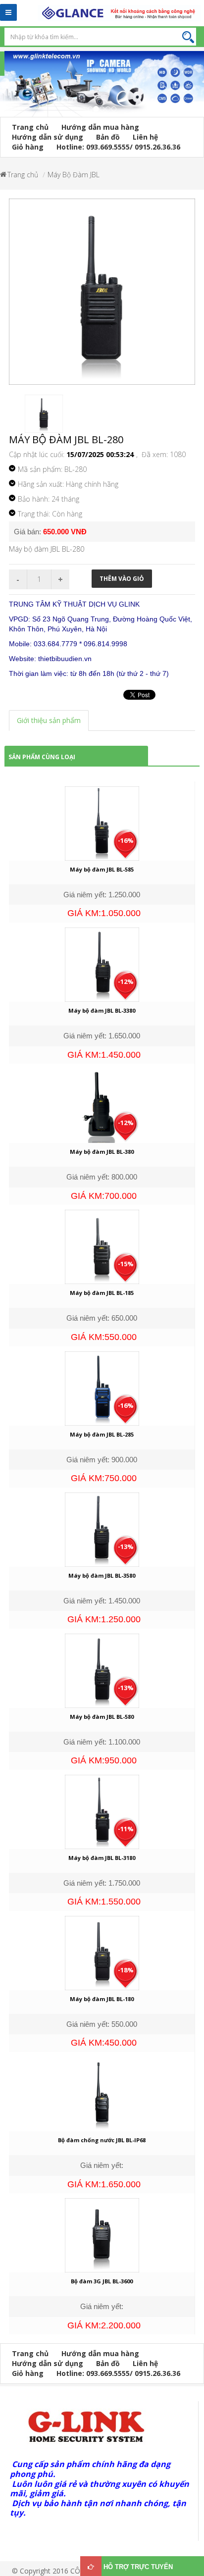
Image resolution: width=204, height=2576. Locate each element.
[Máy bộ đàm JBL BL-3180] (102, 1811)
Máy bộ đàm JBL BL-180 (102, 1999)
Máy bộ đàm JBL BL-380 (102, 1152)
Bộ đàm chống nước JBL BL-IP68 (102, 2140)
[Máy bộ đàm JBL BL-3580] (102, 1528)
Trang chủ (30, 127)
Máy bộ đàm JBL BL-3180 (102, 1858)
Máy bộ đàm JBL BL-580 (102, 1717)
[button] (5, 90)
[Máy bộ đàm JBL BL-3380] (102, 964)
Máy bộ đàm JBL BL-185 (102, 1293)
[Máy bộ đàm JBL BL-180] (102, 1952)
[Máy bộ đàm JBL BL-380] (102, 1105)
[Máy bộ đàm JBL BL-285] (102, 1387)
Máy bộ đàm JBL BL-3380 (102, 1010)
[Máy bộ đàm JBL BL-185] (102, 1246)
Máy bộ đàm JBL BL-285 (102, 1434)
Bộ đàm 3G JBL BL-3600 (102, 2281)
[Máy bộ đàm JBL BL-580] (102, 1670)
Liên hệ (145, 137)
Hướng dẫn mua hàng (100, 127)
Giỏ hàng (28, 147)
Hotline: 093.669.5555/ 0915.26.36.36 (118, 147)
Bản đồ (108, 137)
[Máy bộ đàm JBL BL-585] (102, 823)
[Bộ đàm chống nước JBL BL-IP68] (102, 2093)
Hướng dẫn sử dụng (48, 137)
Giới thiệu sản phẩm (49, 720)
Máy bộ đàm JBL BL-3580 (102, 1575)
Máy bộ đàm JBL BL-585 (102, 869)
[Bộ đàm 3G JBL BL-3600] (102, 2235)
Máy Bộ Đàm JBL (74, 175)
